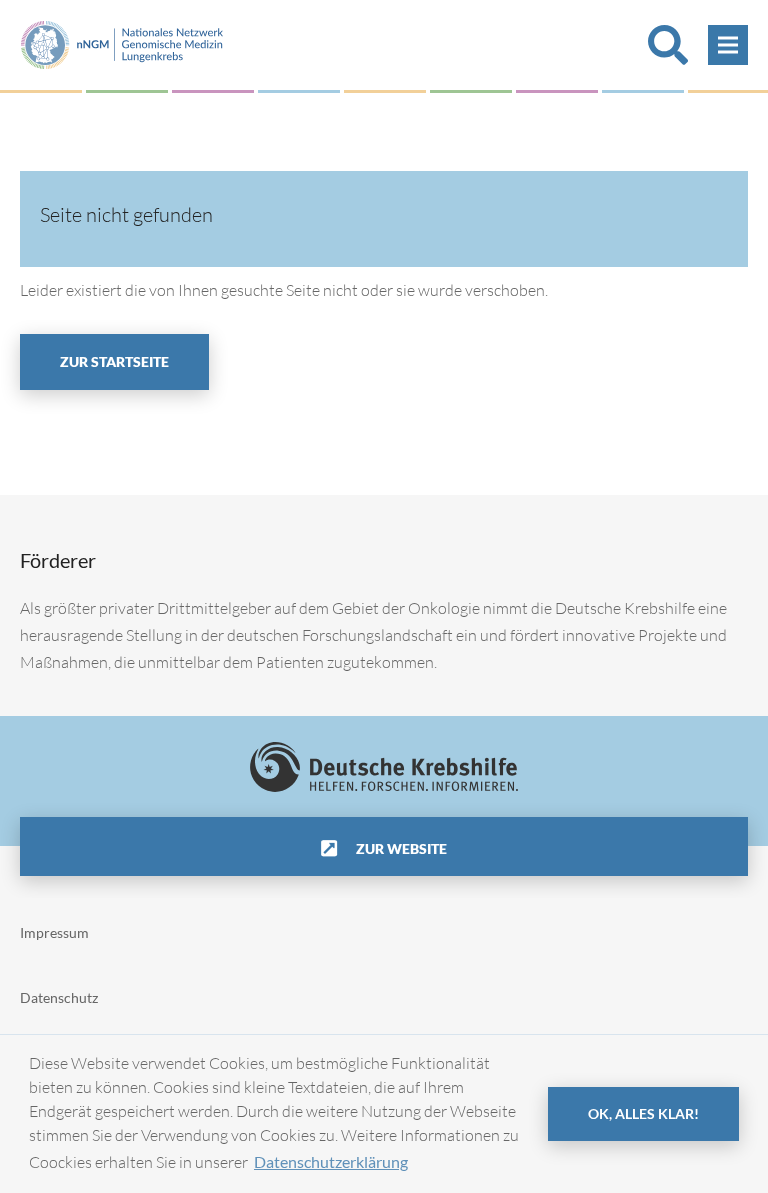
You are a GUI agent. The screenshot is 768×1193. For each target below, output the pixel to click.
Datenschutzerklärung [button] (331, 1161)
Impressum (54, 932)
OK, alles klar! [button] (643, 1113)
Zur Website (400, 848)
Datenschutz (59, 997)
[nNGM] (122, 42)
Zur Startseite (114, 361)
